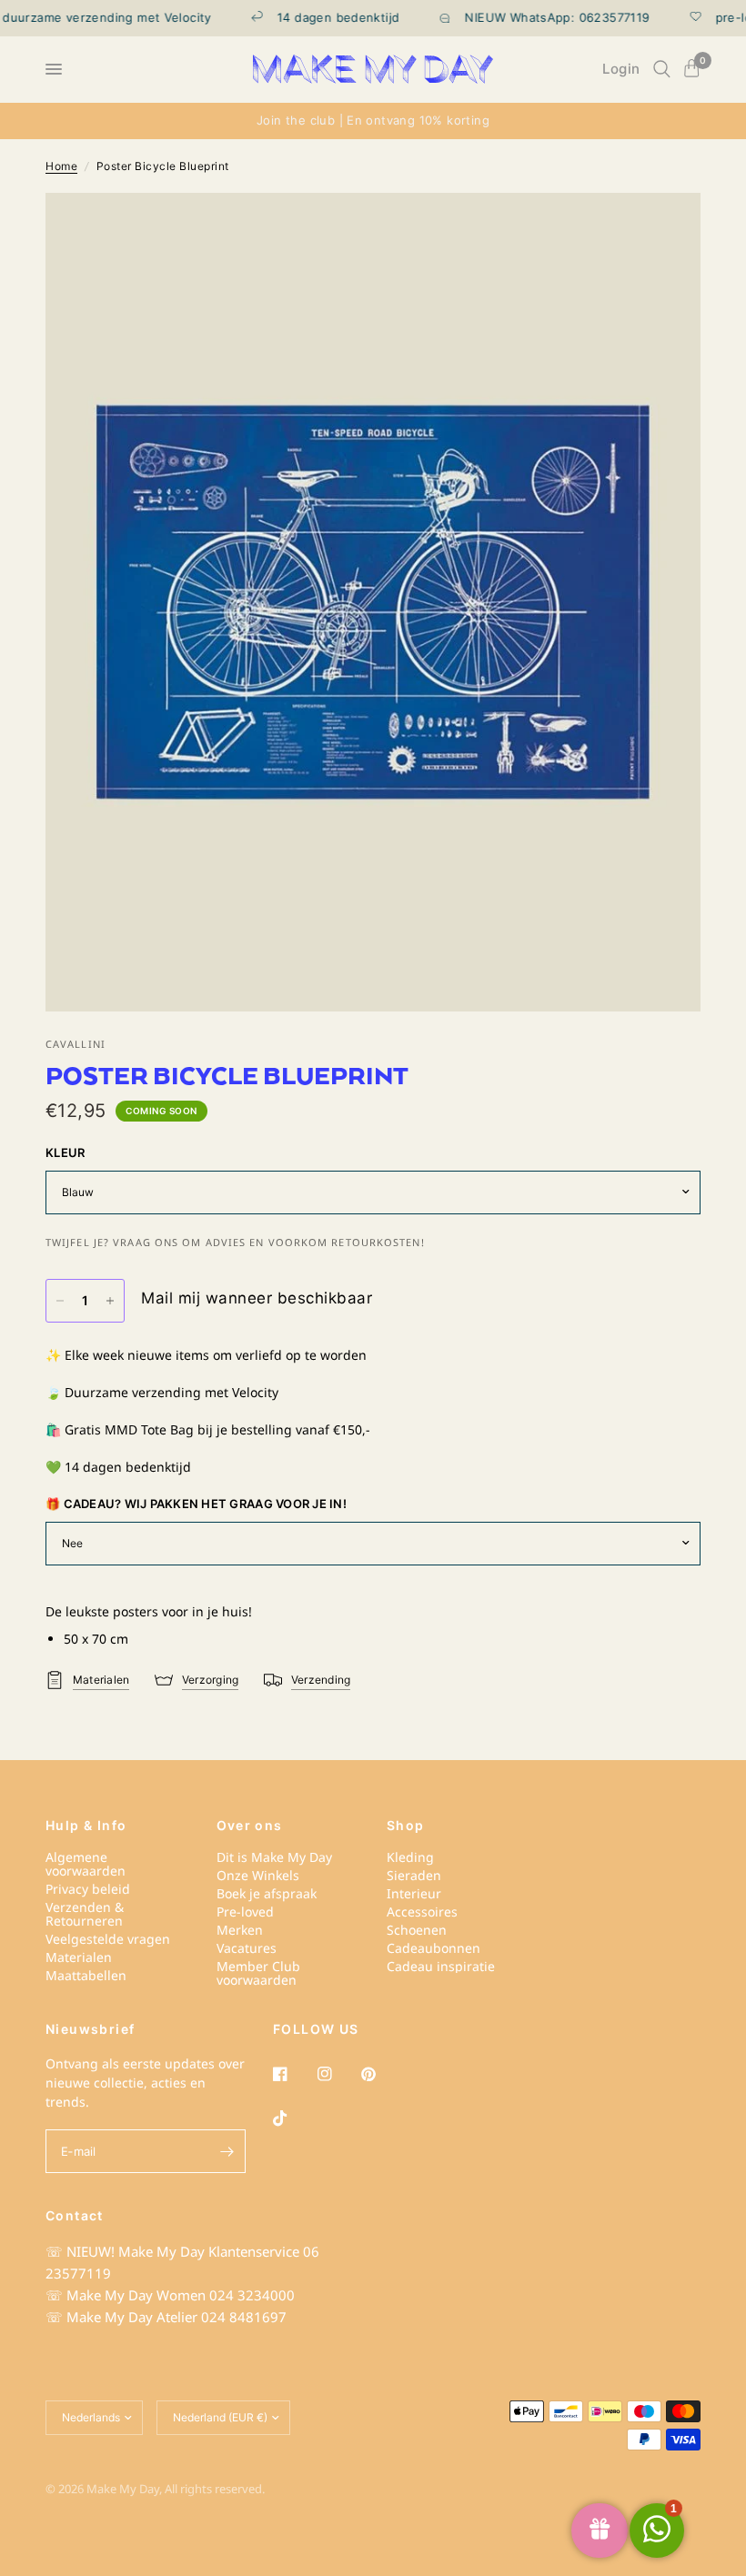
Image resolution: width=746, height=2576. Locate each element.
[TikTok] (293, 2118)
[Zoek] (662, 69)
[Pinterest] (381, 2074)
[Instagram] (338, 2074)
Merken (240, 1930)
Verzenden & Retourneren (85, 1914)
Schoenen (417, 1930)
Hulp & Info (86, 1826)
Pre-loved (245, 1912)
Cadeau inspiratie (441, 1966)
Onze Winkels (258, 1875)
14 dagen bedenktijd (310, 18)
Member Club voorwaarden (258, 1973)
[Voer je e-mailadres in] (227, 2151)
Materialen (79, 1957)
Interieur (414, 1893)
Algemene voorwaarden (86, 1864)
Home (61, 166)
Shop (406, 1826)
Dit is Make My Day (274, 1857)
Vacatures (247, 1948)
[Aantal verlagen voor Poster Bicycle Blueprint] (60, 1301)
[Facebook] (293, 2074)
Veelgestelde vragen (108, 1939)
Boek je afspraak (267, 1893)
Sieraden (414, 1875)
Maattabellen (86, 1975)
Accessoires (422, 1912)
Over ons (250, 1826)
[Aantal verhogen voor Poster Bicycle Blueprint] (110, 1301)
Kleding (410, 1857)
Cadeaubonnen (433, 1948)
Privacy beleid (88, 1889)
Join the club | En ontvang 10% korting (373, 120)
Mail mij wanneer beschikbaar (257, 1298)
